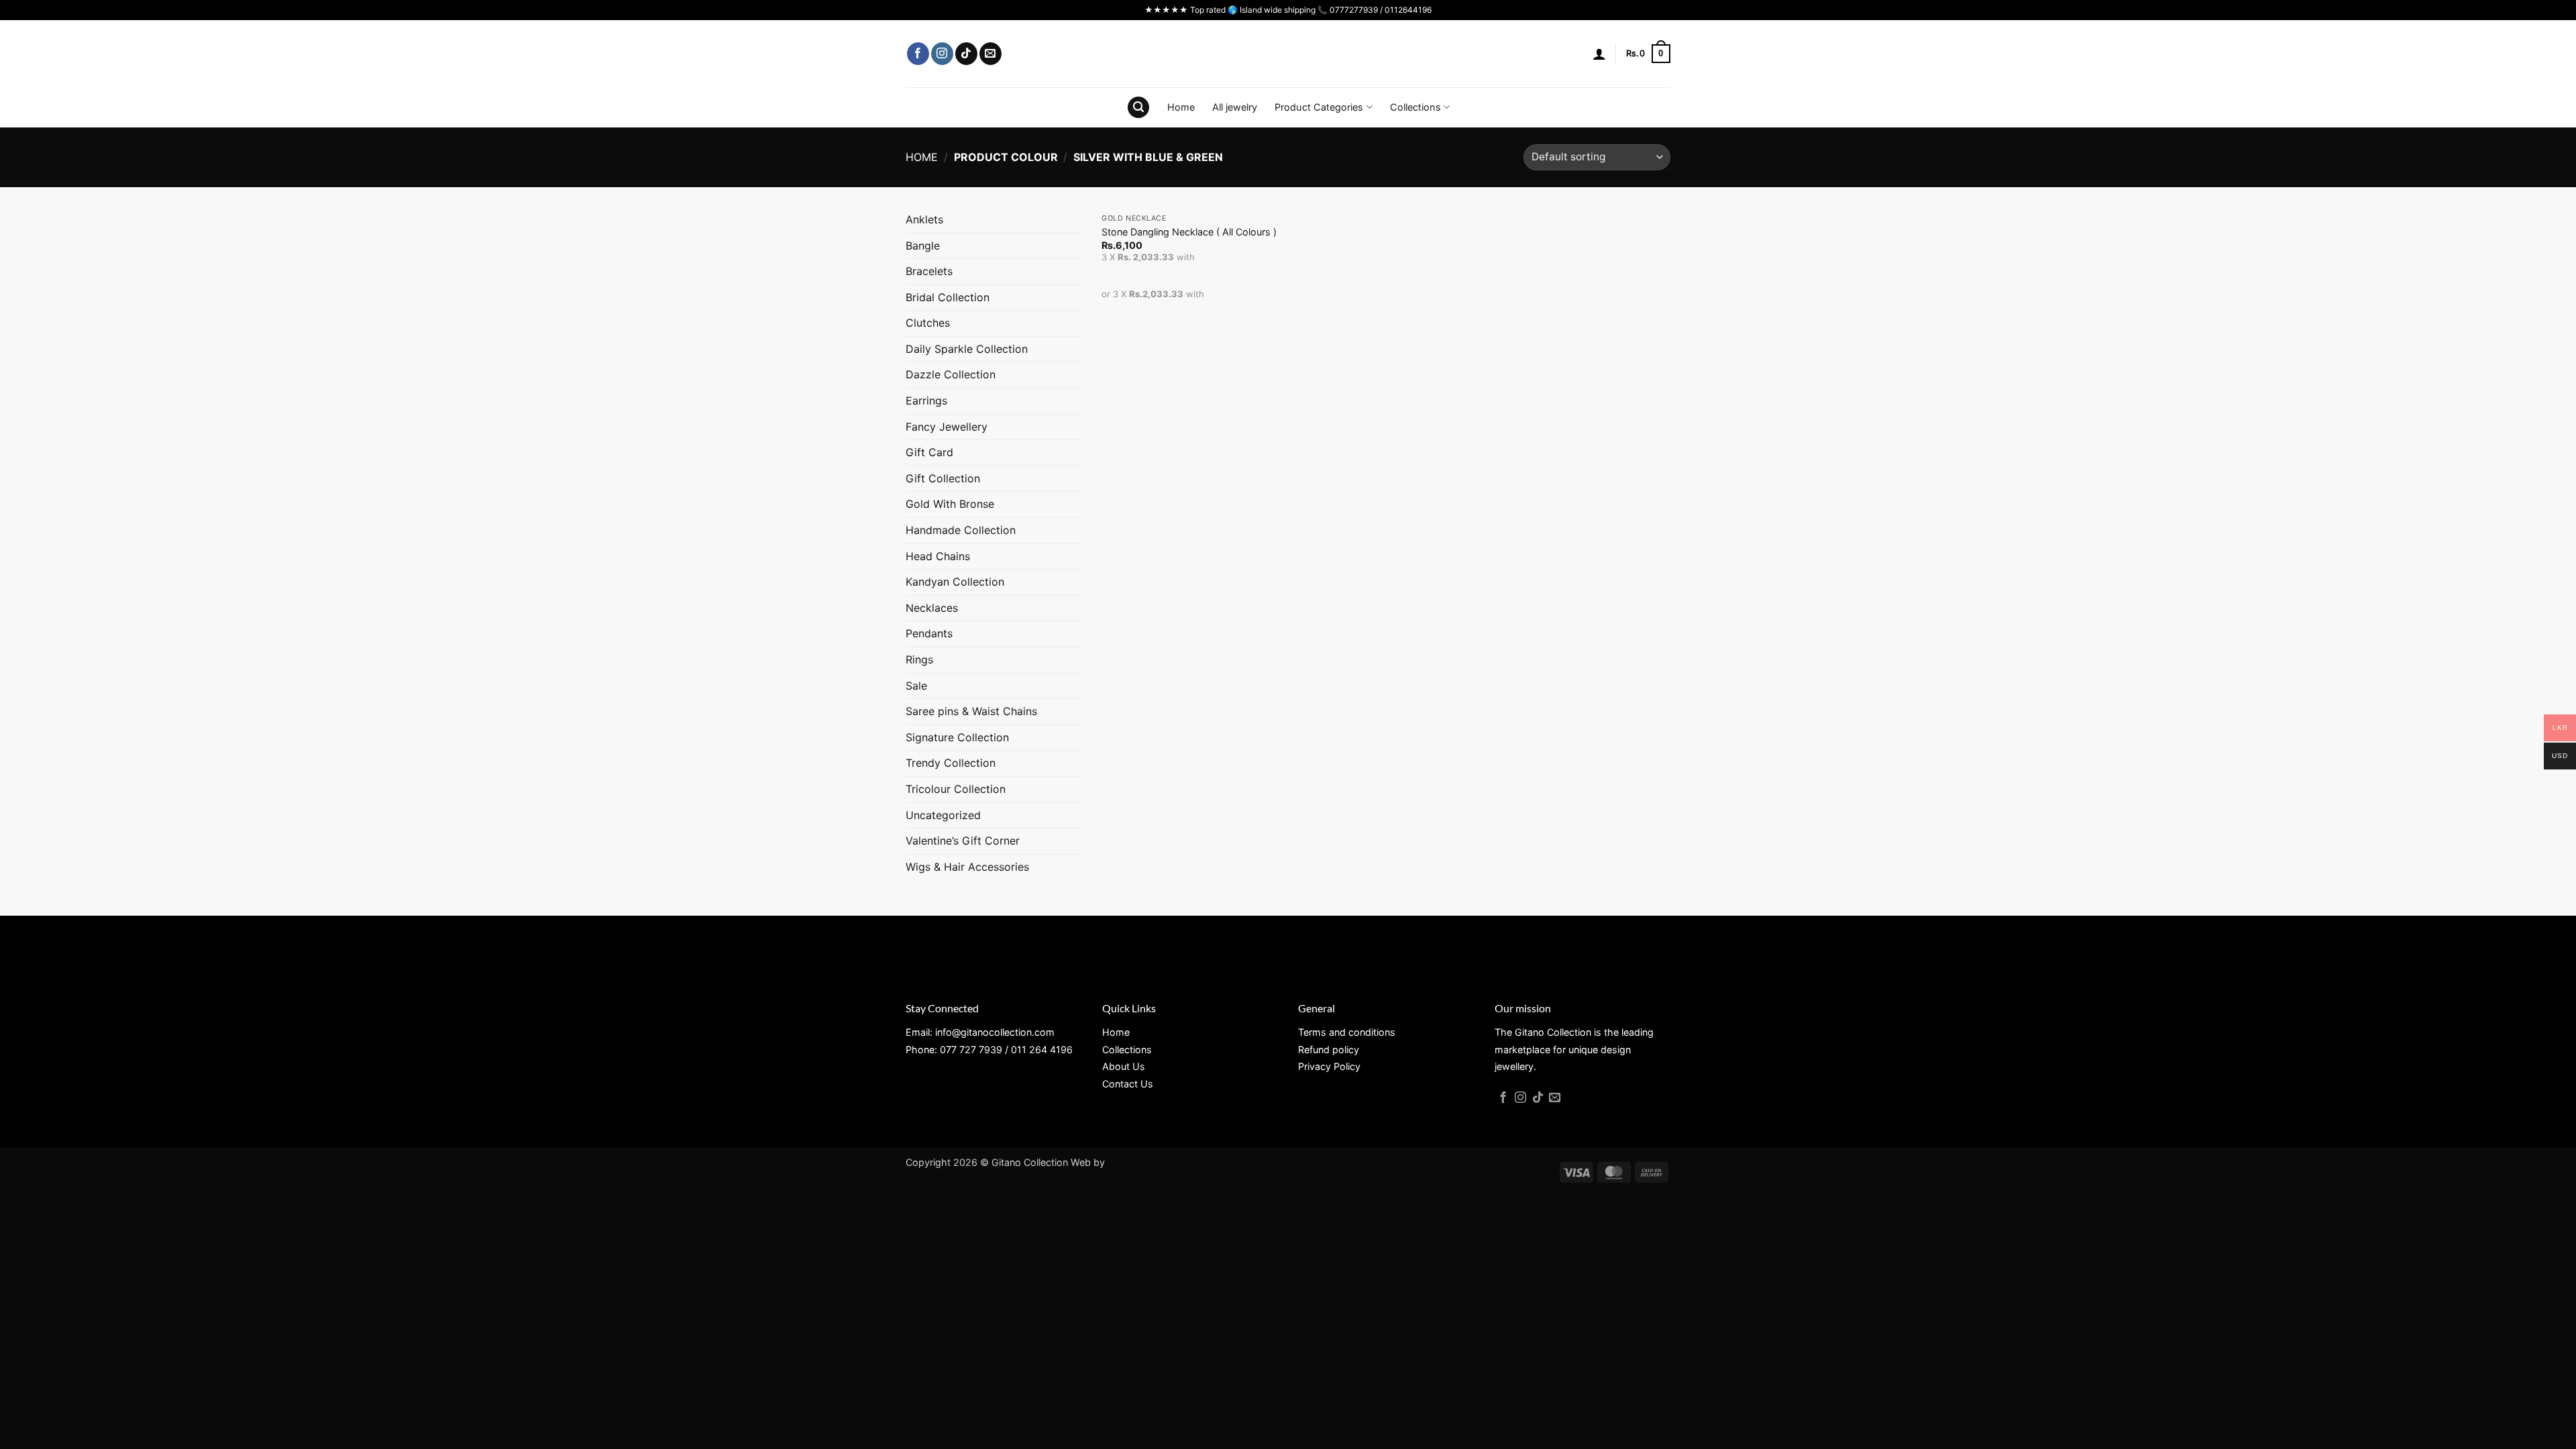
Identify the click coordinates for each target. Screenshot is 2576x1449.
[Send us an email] (990, 54)
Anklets (924, 219)
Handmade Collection (961, 530)
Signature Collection (957, 737)
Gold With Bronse (950, 504)
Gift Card (929, 452)
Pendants (929, 633)
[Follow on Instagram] (942, 54)
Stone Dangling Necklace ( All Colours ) (1189, 232)
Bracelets (929, 271)
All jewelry (1235, 107)
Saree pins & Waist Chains (971, 711)
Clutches (928, 323)
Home (1181, 107)
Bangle (923, 246)
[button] (1599, 54)
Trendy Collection (951, 763)
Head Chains (938, 556)
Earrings (926, 400)
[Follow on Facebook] (918, 54)
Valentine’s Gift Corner (963, 841)
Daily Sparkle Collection (967, 349)
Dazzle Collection (951, 374)
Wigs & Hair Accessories (967, 867)
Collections (1415, 107)
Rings (919, 659)
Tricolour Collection (956, 789)
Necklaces (932, 608)
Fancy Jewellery (947, 427)
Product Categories (1319, 107)
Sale (916, 686)
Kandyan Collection (955, 582)
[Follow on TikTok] (966, 54)
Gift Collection (943, 478)
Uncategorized (943, 815)
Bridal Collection (948, 297)
